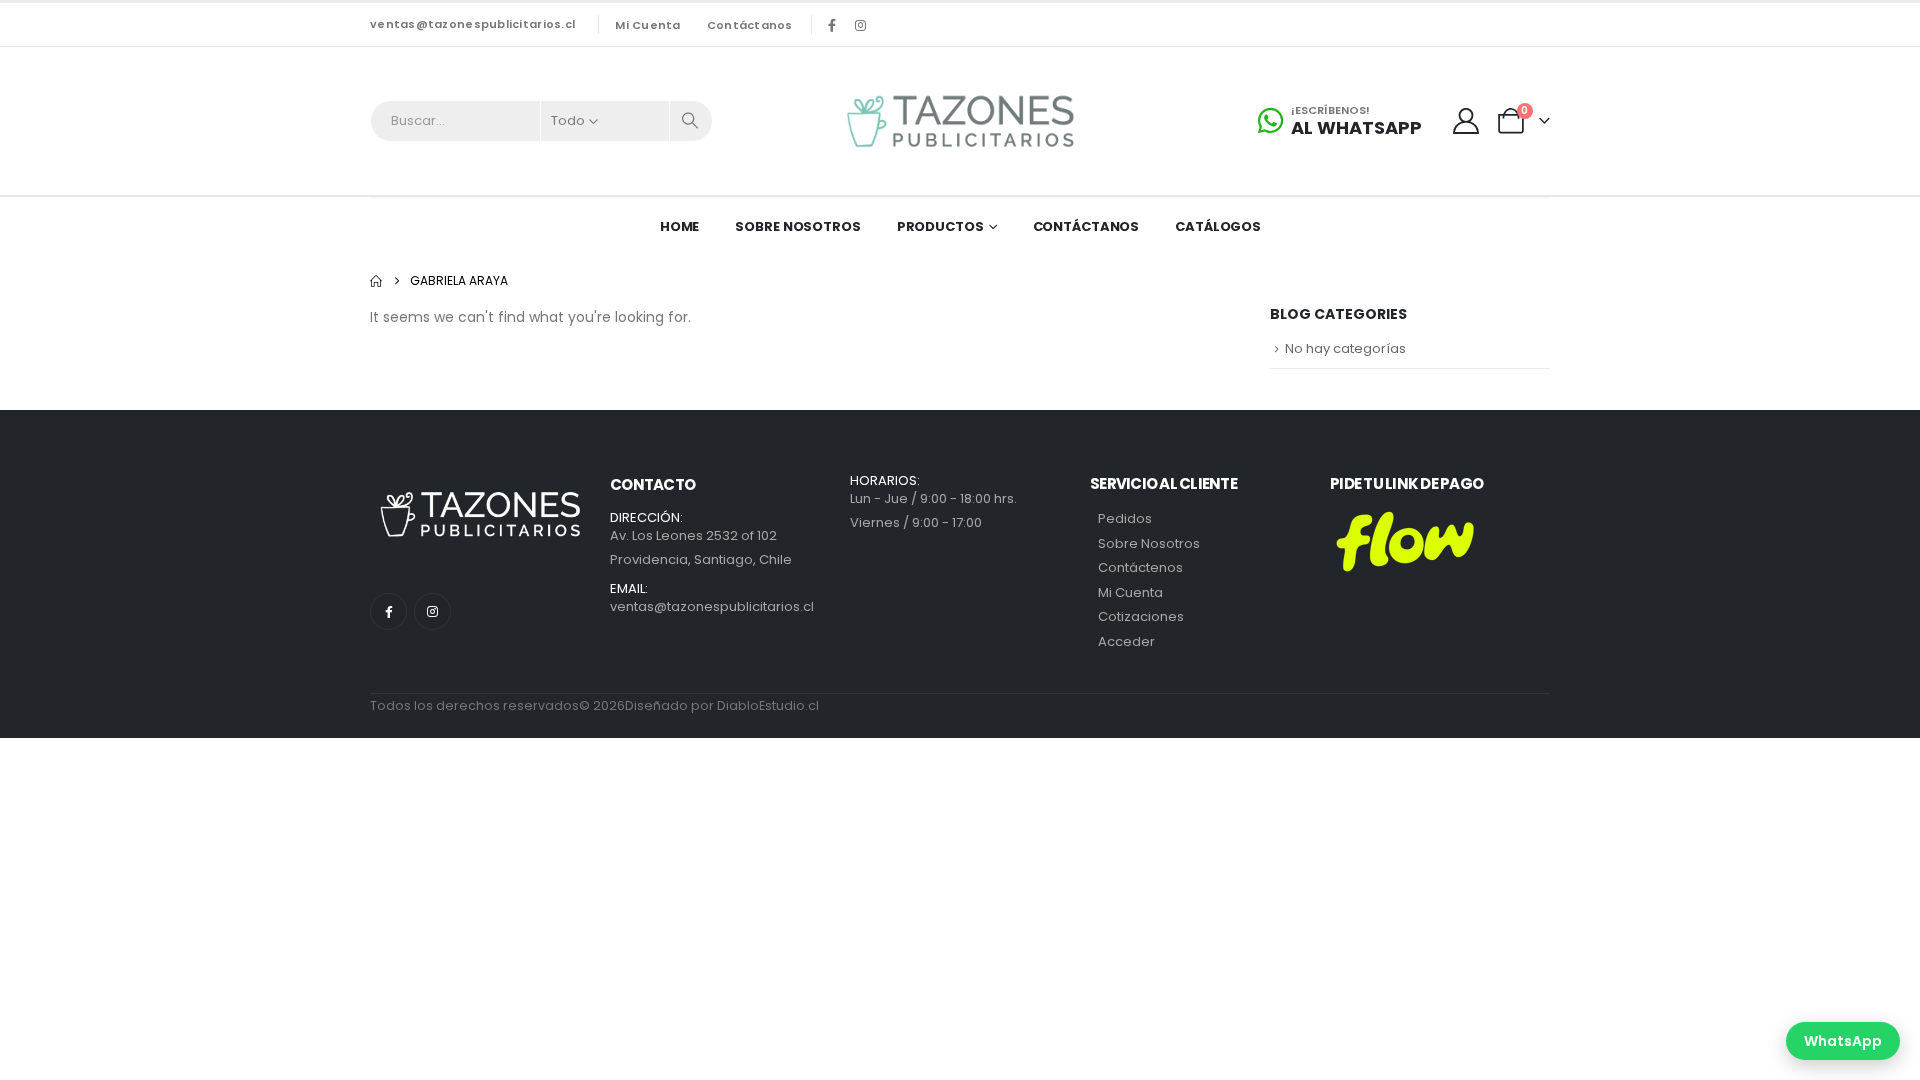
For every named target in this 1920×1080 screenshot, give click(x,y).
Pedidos (1125, 518)
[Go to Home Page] (376, 281)
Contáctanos (750, 25)
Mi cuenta (647, 25)
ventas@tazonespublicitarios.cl (472, 24)
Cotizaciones (1141, 616)
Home (680, 226)
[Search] (691, 121)
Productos (940, 226)
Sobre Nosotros (797, 226)
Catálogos (1218, 226)
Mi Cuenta (1130, 592)
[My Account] (1466, 121)
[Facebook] (832, 25)
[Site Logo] (960, 121)
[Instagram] (861, 25)
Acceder (1126, 641)
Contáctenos (1140, 567)
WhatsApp (1843, 1041)
